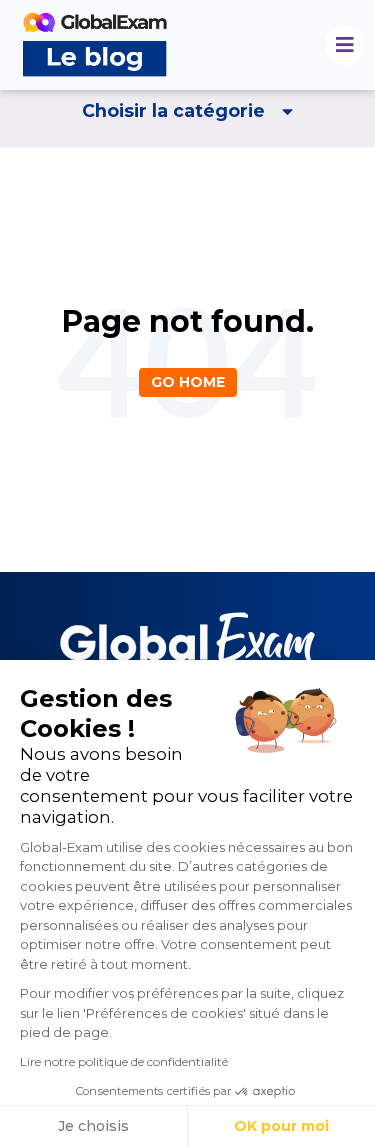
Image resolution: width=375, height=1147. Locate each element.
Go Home (188, 382)
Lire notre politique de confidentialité (124, 1061)
